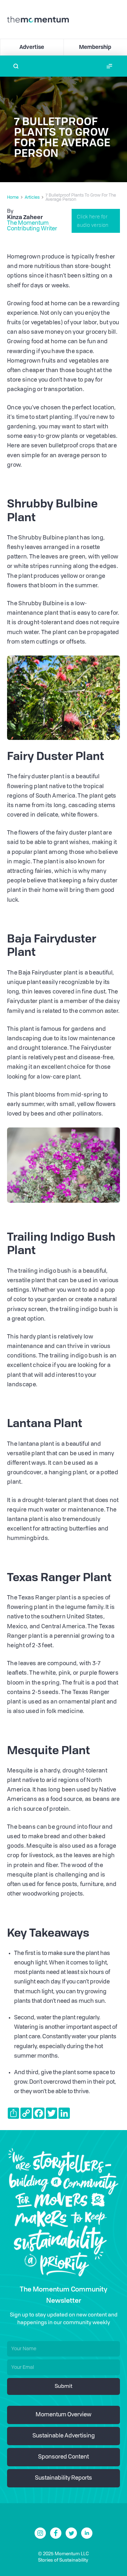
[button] (109, 66)
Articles (32, 198)
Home (13, 198)
